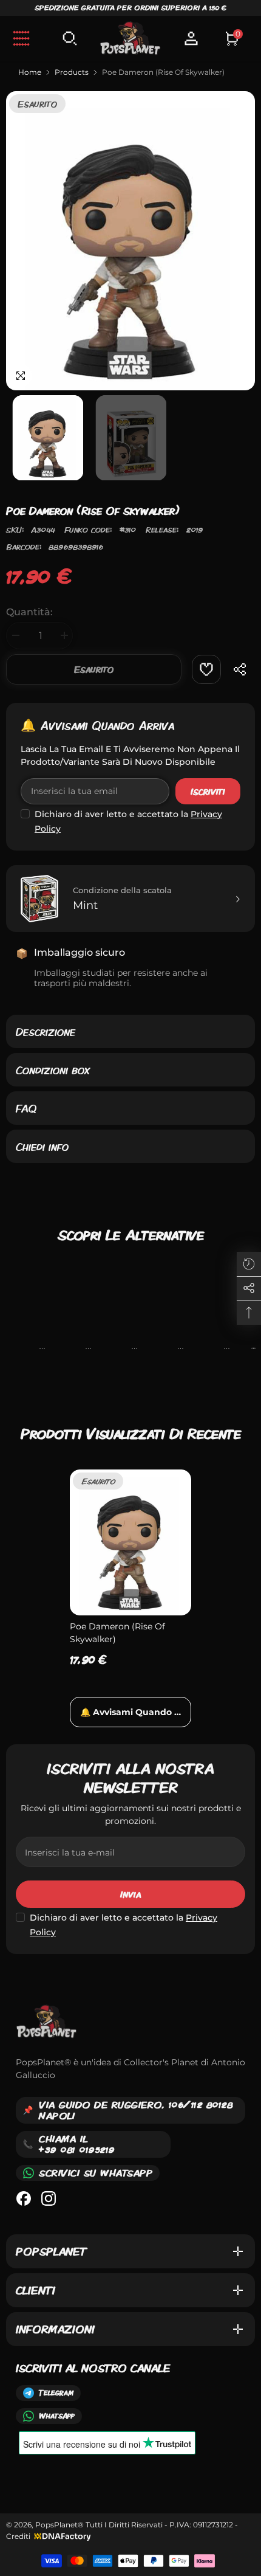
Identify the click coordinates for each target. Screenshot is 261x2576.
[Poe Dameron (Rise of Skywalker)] (130, 1542)
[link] (206, 669)
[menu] (21, 38)
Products (72, 72)
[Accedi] (191, 38)
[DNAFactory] (61, 2536)
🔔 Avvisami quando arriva (97, 725)
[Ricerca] (70, 38)
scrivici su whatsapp (96, 2173)
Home (30, 72)
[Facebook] (24, 2198)
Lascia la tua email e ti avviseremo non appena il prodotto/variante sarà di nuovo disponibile (130, 755)
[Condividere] (240, 669)
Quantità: (29, 612)
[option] (130, 241)
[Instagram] (49, 2198)
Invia (130, 1894)
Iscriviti (208, 791)
